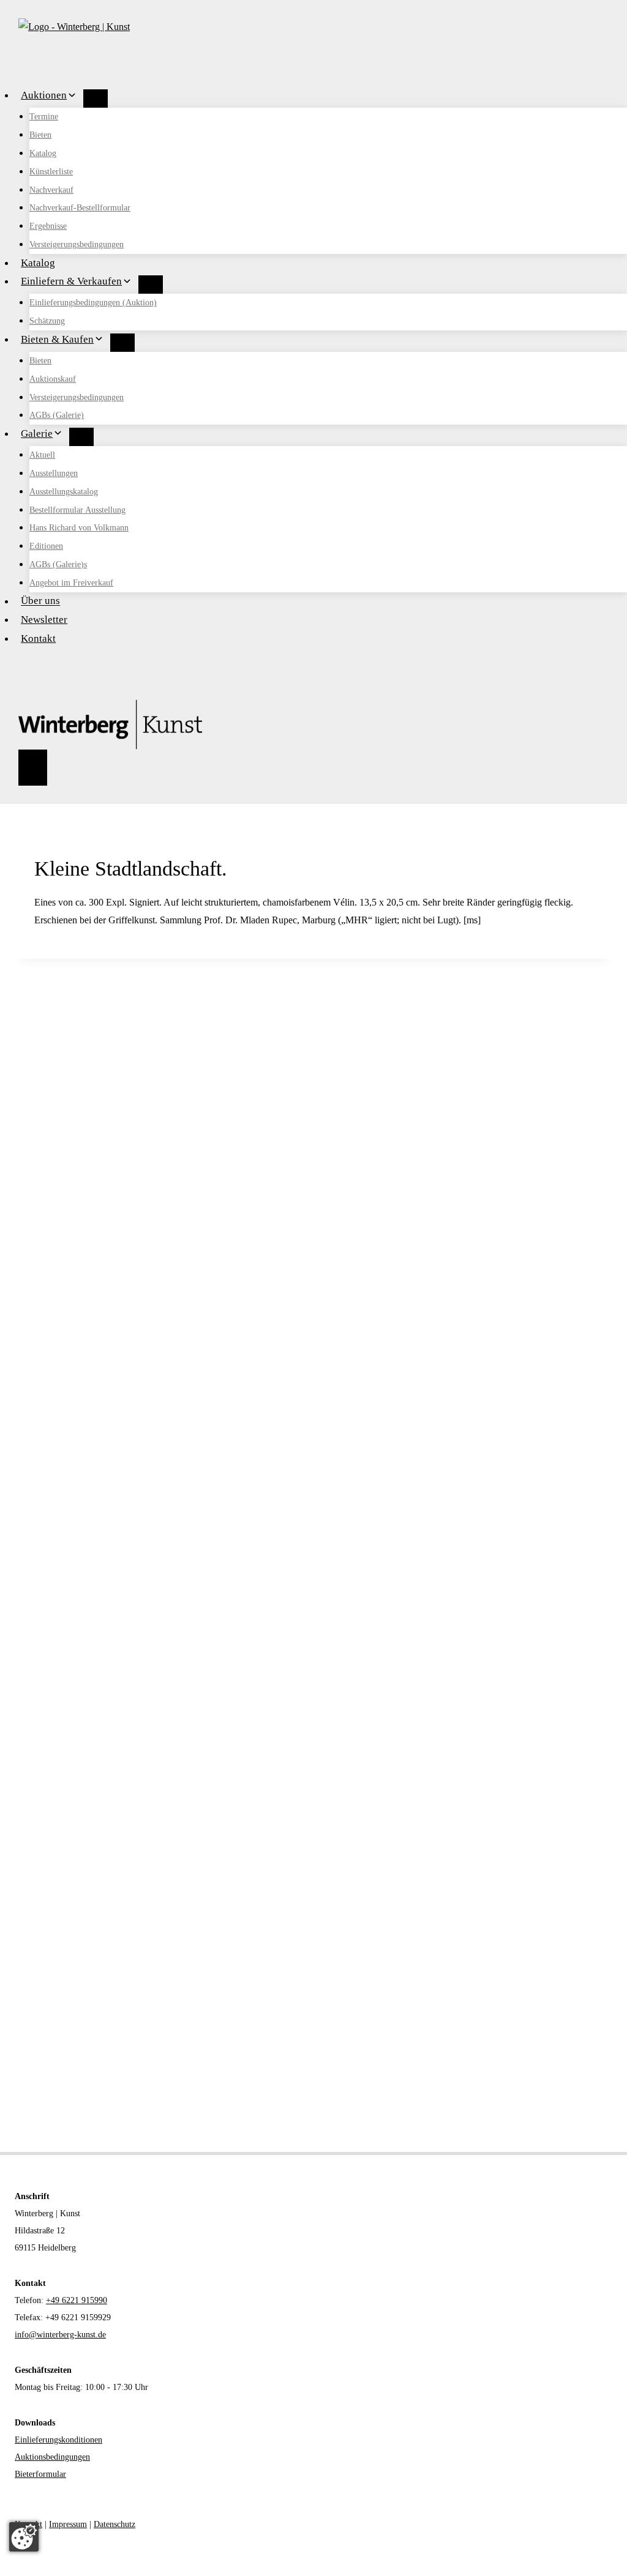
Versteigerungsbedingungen (77, 244)
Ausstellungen (54, 473)
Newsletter (44, 620)
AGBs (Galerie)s (58, 564)
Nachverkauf (51, 190)
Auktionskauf (53, 379)
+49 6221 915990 (77, 2300)
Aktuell (42, 455)
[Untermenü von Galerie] (81, 437)
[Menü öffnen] (33, 768)
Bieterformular (40, 2474)
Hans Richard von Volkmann (79, 528)
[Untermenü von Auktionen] (96, 99)
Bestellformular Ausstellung (77, 510)
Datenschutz (115, 2524)
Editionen (46, 546)
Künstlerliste (51, 172)
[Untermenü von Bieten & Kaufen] (122, 343)
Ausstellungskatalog (64, 492)
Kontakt (38, 638)
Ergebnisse (48, 226)
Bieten (40, 135)
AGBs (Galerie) (57, 415)
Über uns (40, 601)
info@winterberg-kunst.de (60, 2335)
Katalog (43, 153)
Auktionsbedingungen (52, 2457)
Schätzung (47, 321)
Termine (44, 117)
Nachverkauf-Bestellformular (80, 208)
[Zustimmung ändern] (24, 2537)
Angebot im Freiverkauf (71, 583)
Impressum (68, 2524)
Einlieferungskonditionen (58, 2440)
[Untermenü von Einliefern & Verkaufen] (151, 285)
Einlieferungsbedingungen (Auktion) (93, 303)
